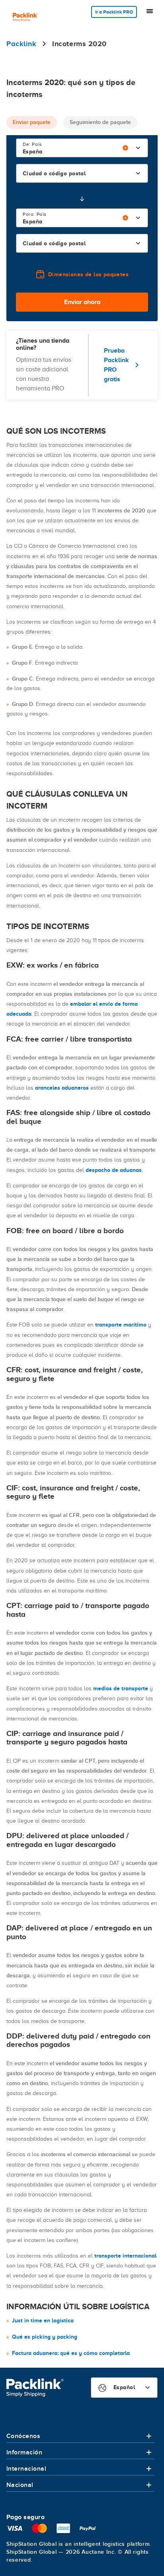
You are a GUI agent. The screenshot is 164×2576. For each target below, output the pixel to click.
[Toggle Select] (138, 148)
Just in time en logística (43, 2320)
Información (24, 2452)
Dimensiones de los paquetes (88, 274)
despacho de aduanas (114, 1170)
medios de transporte (121, 1688)
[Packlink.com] (25, 18)
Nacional (20, 2485)
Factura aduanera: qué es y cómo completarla (71, 2353)
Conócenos (23, 2436)
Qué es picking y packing (45, 2337)
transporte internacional (125, 2256)
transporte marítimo (121, 1325)
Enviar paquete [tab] (32, 122)
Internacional (26, 2469)
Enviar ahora (82, 302)
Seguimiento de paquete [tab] (100, 122)
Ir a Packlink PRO (114, 12)
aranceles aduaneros (62, 1088)
